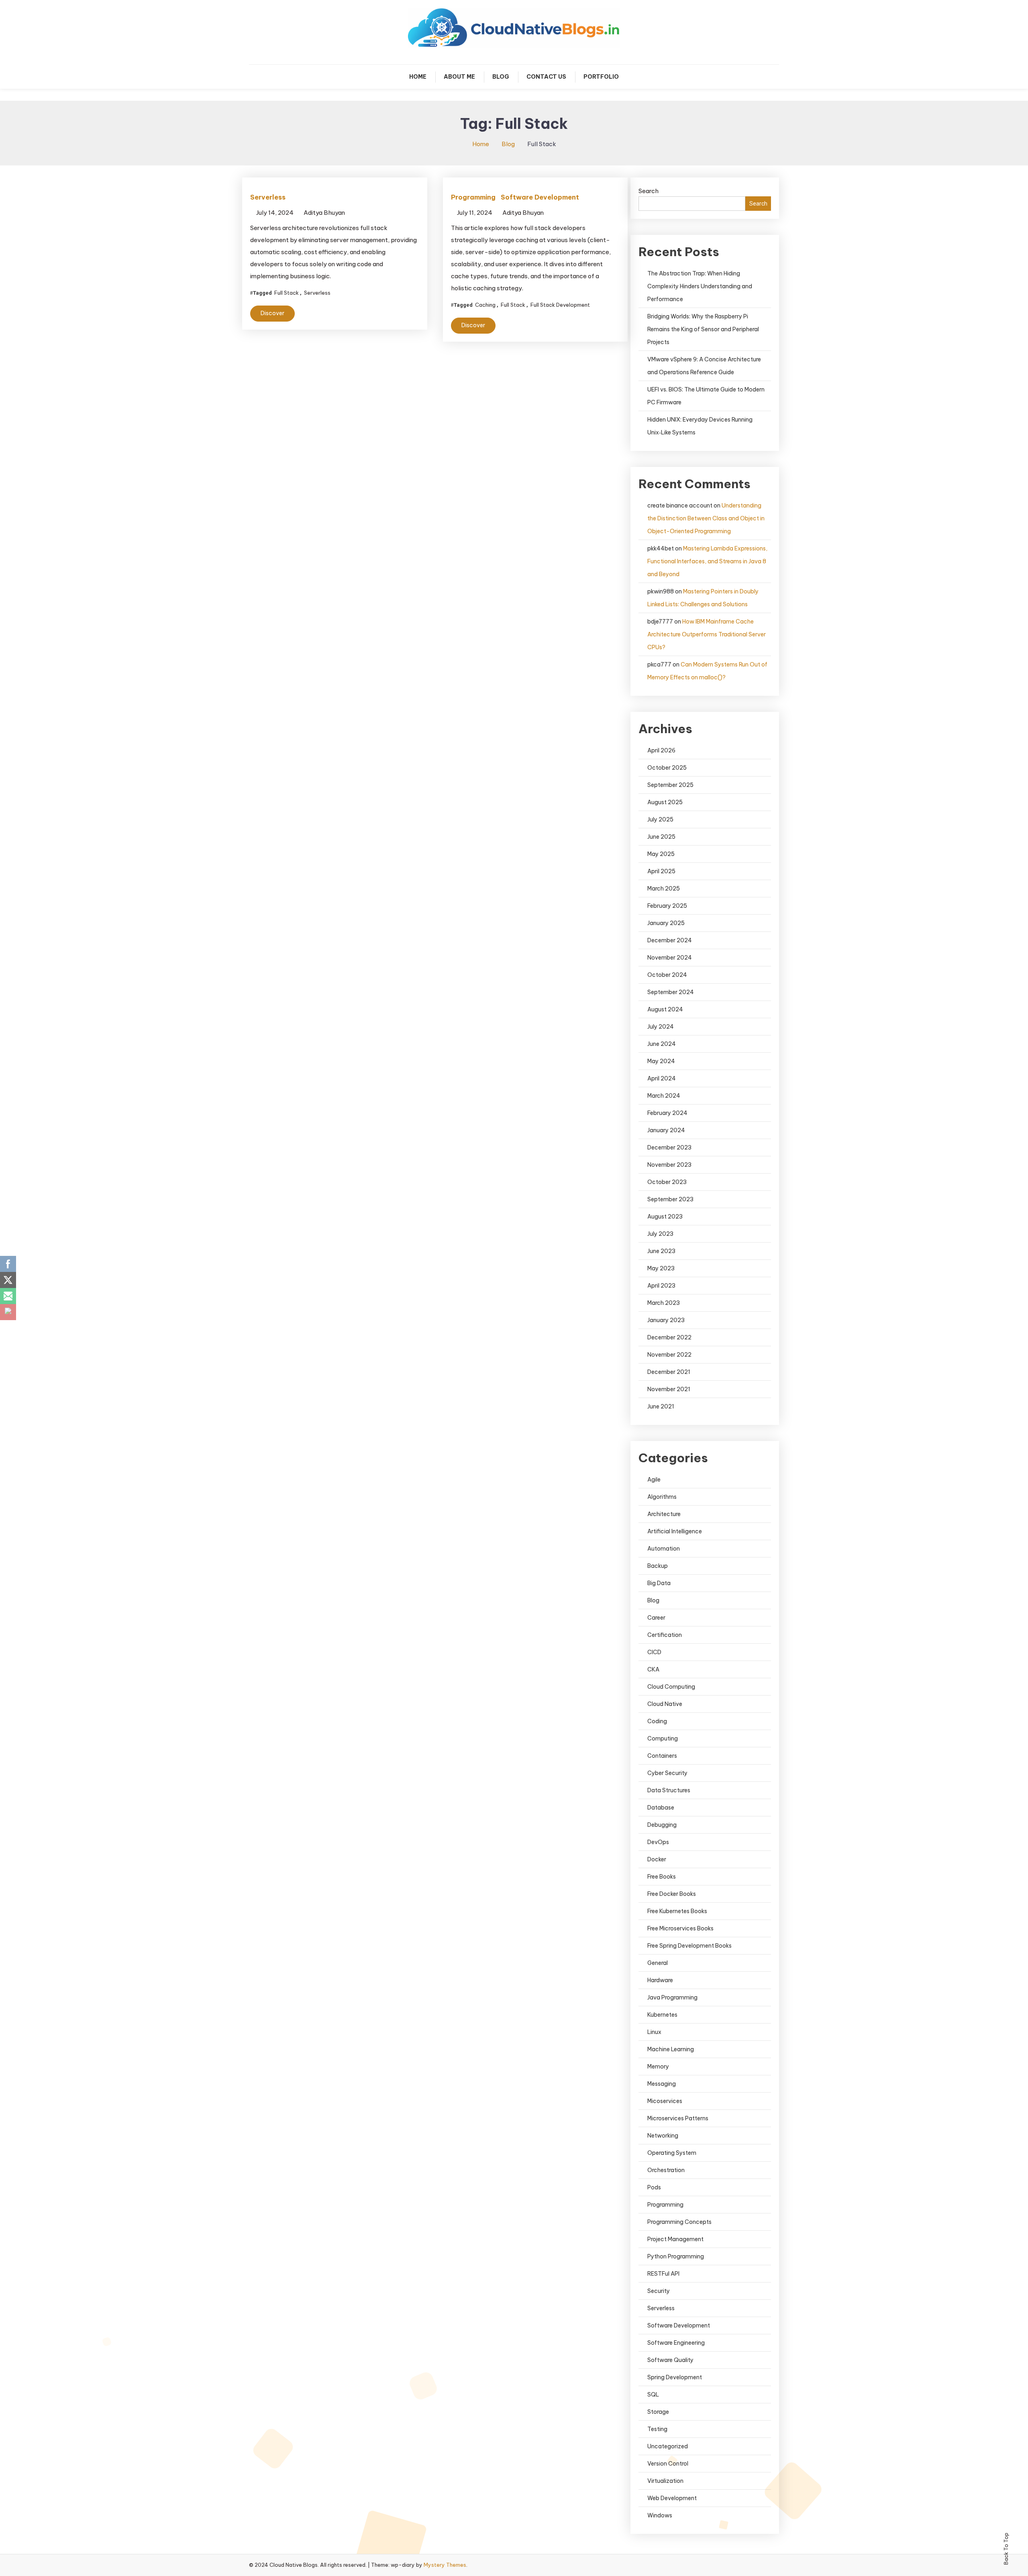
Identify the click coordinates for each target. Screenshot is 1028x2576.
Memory (658, 2067)
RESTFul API (663, 2274)
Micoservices (665, 2101)
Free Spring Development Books (689, 1946)
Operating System (672, 2153)
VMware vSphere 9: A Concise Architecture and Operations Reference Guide (704, 366)
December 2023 (669, 1147)
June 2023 (661, 1251)
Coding (657, 1721)
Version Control (668, 2464)
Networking (663, 2136)
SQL (653, 2395)
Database (661, 1808)
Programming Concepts (679, 2222)
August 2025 (665, 802)
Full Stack (287, 293)
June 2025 (661, 837)
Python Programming (676, 2256)
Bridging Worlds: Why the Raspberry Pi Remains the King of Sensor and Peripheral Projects (703, 329)
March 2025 (664, 889)
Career (656, 1618)
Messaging (662, 2084)
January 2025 (666, 923)
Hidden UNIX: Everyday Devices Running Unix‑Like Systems (700, 426)
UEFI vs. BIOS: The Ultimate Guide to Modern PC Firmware (706, 396)
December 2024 (670, 940)
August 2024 (665, 1009)
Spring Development (675, 2377)
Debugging (662, 1825)
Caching (485, 305)
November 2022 (669, 1355)
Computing (663, 1738)
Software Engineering (676, 2343)
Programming (473, 197)
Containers (662, 1756)
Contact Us (546, 77)
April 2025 (661, 871)
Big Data (659, 1583)
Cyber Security (667, 1773)
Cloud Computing (671, 1687)
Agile (654, 1480)
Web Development (672, 2498)
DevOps (658, 1842)
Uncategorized (668, 2446)
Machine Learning (671, 2049)
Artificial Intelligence (675, 1531)
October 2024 (667, 975)
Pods (654, 2187)
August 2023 (665, 1217)
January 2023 (666, 1320)
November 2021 (669, 1389)
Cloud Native (665, 1704)
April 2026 (661, 750)
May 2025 (661, 854)
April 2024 (662, 1078)
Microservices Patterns (678, 2118)
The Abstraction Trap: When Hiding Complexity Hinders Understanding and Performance (700, 286)
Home (418, 77)
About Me (459, 77)
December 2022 (669, 1337)
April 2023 (661, 1286)
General (658, 1963)
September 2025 (670, 785)
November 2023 (669, 1165)
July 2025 (660, 819)
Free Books (662, 1877)
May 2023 (661, 1268)
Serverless (268, 197)
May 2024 (661, 1061)
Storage (658, 2412)
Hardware (660, 1980)
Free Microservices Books (680, 1928)
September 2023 (670, 1199)
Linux (654, 2032)
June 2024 (662, 1044)
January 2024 (666, 1130)
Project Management (675, 2239)
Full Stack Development (560, 305)
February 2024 (667, 1113)
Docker (657, 1859)
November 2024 (670, 958)
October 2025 (667, 768)
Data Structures (669, 1790)
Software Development (540, 197)
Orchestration (666, 2170)
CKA (653, 1669)
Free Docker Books (672, 1894)
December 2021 (669, 1372)
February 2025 (667, 906)
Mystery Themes (445, 2565)
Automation (664, 1549)
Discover (272, 313)
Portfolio (601, 77)
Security (659, 2291)
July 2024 (661, 1027)
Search (649, 191)
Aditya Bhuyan (324, 213)
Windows (660, 2515)
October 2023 (667, 1182)
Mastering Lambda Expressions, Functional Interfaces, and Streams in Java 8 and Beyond (707, 561)
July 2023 (660, 1234)
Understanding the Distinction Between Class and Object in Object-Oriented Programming (706, 518)
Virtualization (665, 2481)
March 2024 (664, 1096)
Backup (658, 1566)
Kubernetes (662, 2015)
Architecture (664, 1514)
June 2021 (661, 1406)
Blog (501, 77)
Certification (665, 1635)
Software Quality (670, 2360)
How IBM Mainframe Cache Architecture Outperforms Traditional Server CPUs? (707, 634)
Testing (657, 2429)
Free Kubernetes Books (677, 1911)
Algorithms (662, 1497)
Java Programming (672, 1997)
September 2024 (671, 992)
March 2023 (664, 1303)
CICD (654, 1652)
